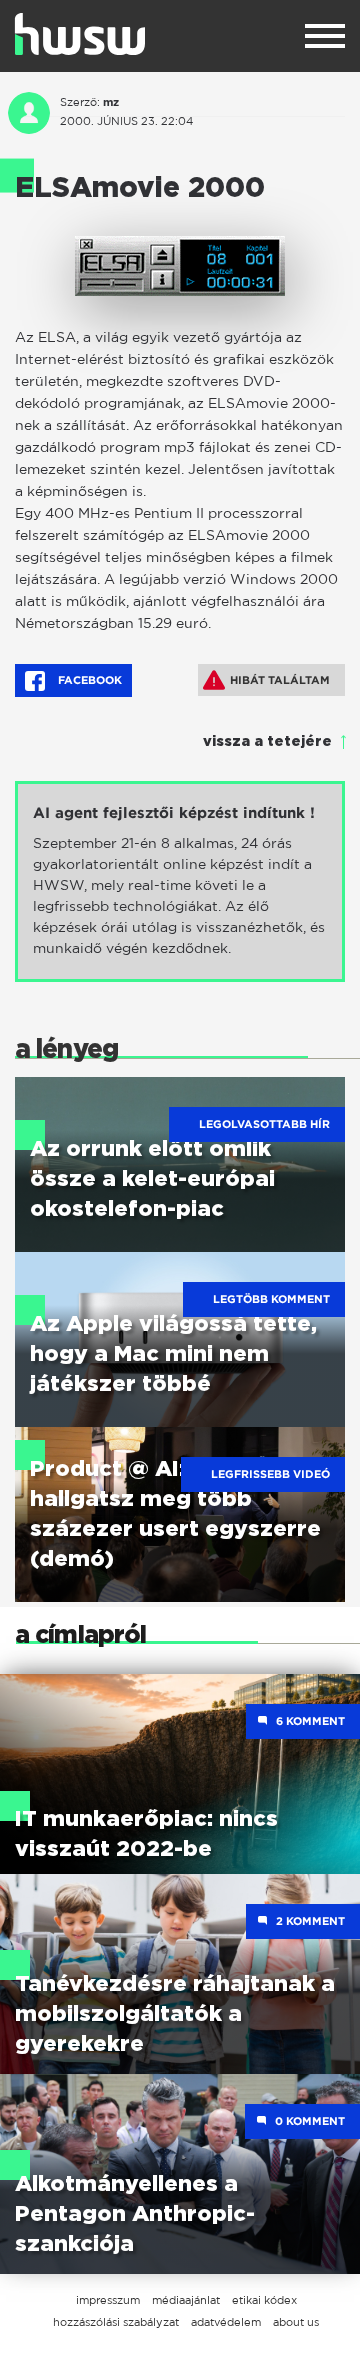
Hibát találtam (280, 680)
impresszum (108, 2300)
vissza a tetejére (267, 742)
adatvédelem (226, 2322)
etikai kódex (264, 2300)
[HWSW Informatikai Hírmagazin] (80, 34)
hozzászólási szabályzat (116, 2322)
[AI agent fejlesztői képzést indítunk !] (180, 881)
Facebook (88, 680)
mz (111, 102)
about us (296, 2322)
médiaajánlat (186, 2300)
